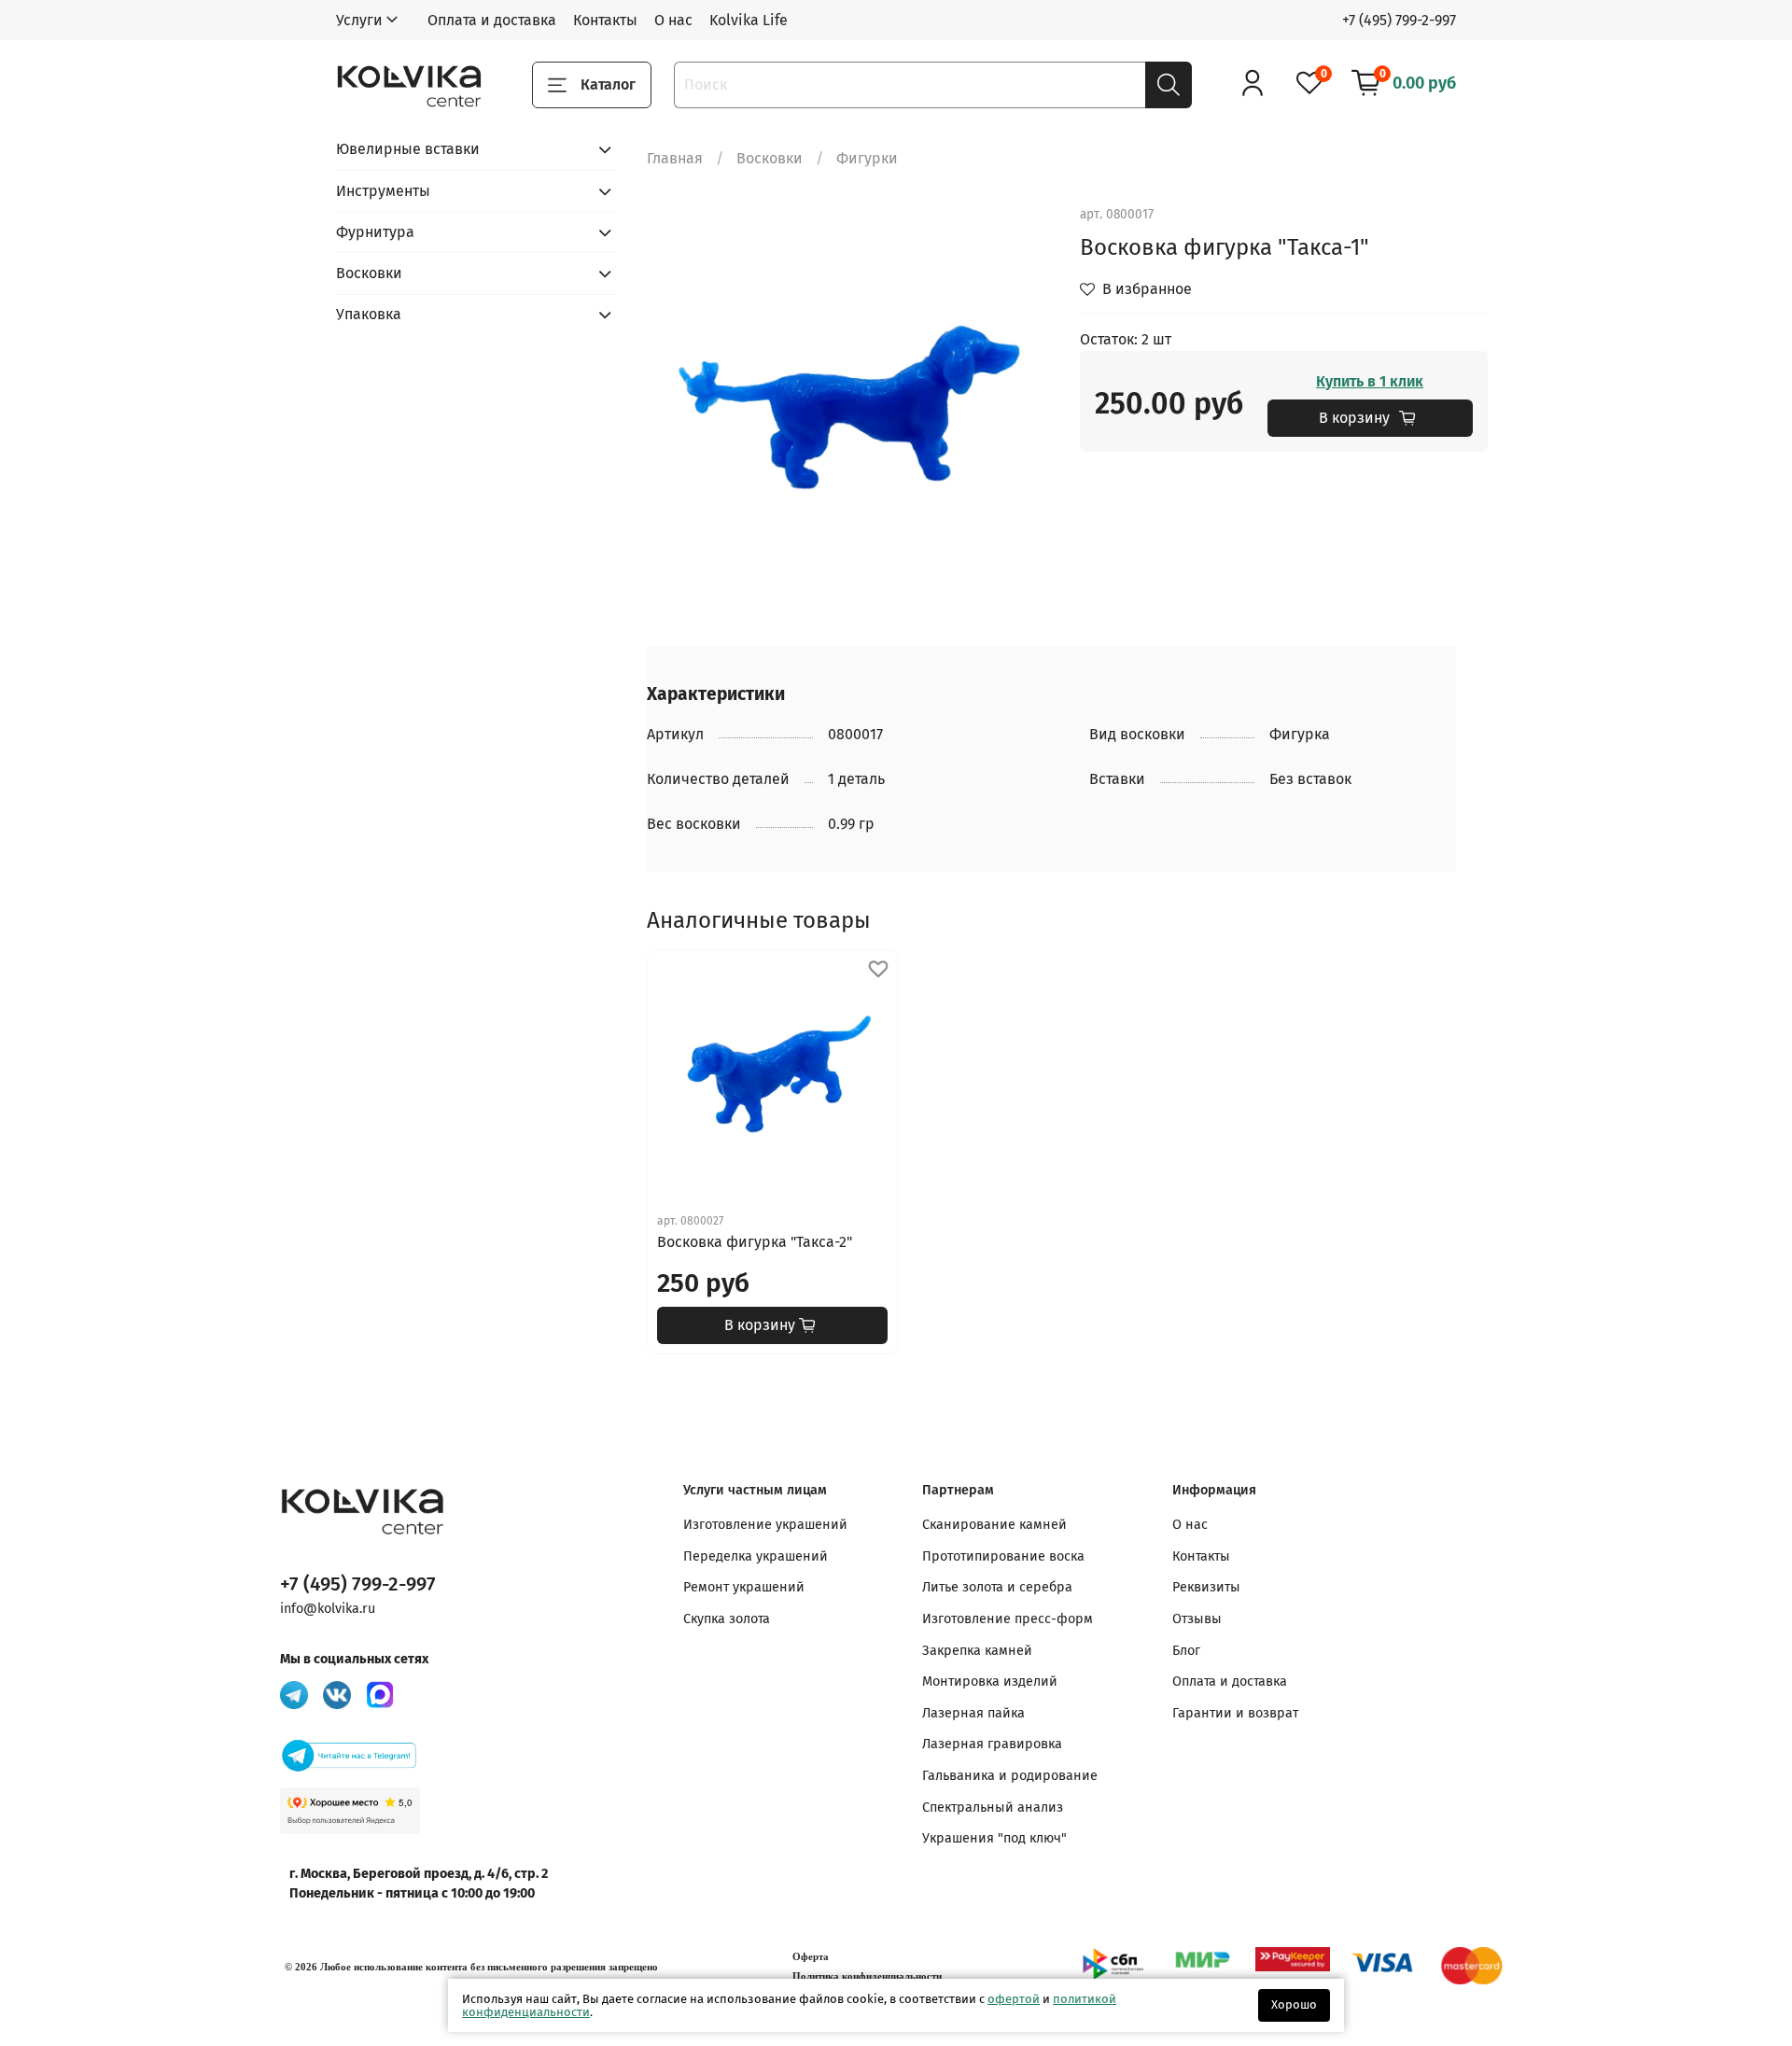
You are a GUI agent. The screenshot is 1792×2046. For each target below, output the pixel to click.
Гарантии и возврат (1235, 1713)
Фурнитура (375, 232)
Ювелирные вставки (408, 149)
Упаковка (369, 314)
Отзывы (1197, 1619)
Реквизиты (1206, 1587)
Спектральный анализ (993, 1808)
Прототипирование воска (1003, 1556)
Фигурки (867, 158)
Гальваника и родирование (1010, 1776)
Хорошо (1294, 2004)
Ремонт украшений (744, 1587)
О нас (673, 20)
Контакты (605, 20)
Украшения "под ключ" (994, 1838)
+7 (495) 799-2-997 (1399, 20)
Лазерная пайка (973, 1713)
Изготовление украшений (765, 1525)
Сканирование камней (994, 1525)
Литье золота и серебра (997, 1587)
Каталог (608, 84)
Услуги (359, 20)
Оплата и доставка (492, 20)
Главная (675, 158)
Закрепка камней (977, 1651)
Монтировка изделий (990, 1682)
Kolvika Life (749, 20)
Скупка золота (727, 1619)
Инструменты (383, 191)
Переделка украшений (756, 1556)
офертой (1014, 1999)
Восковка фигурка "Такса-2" (755, 1242)
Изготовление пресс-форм (1008, 1619)
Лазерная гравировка (992, 1744)
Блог (1186, 1651)
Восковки (770, 158)
